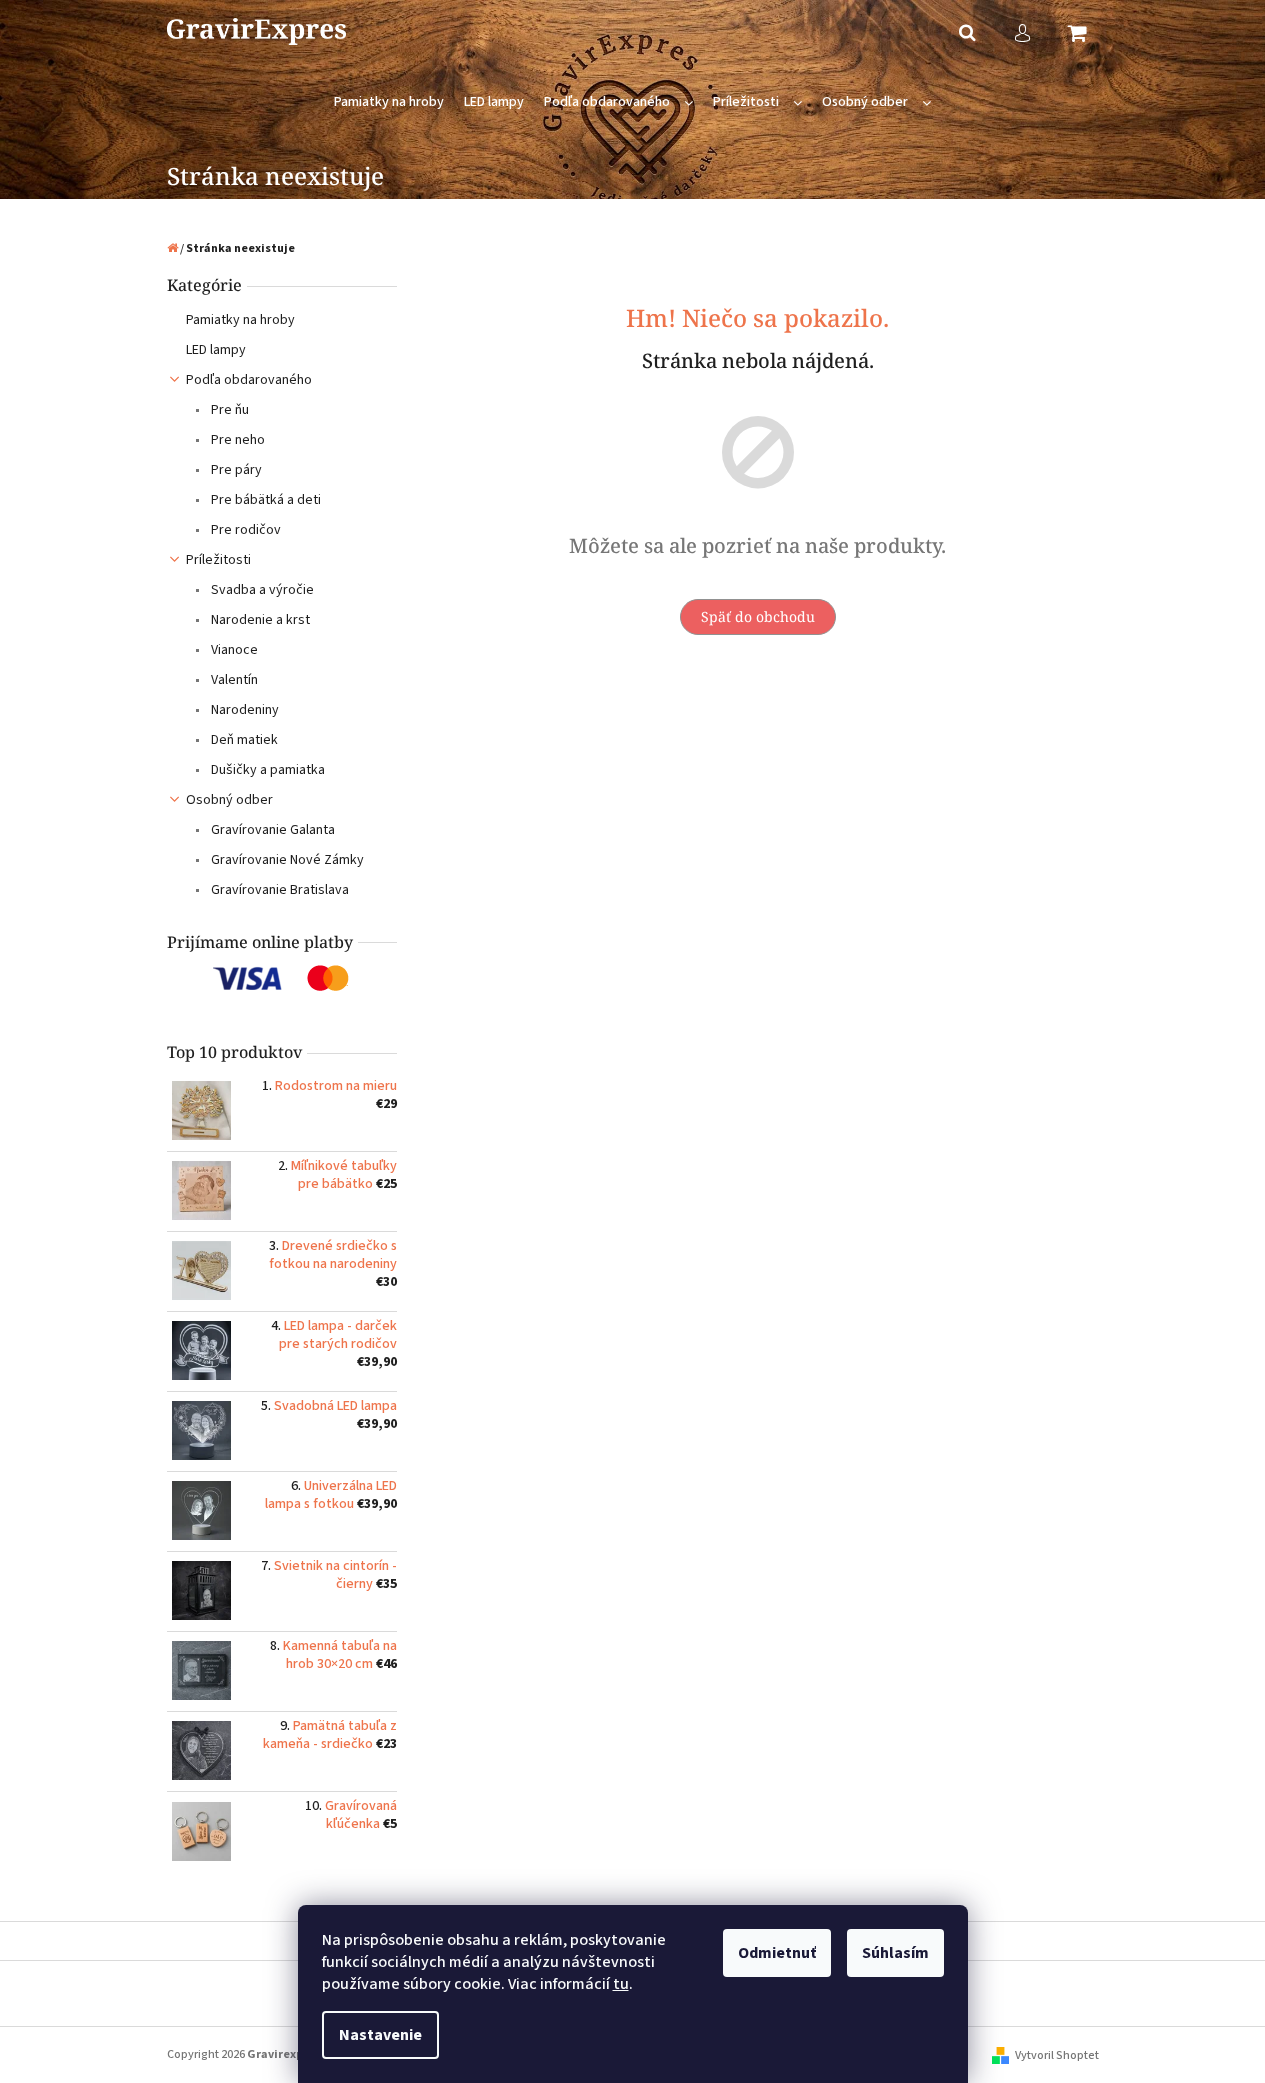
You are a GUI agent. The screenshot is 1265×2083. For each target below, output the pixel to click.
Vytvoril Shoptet (1057, 2055)
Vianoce (233, 650)
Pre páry (235, 470)
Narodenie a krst (259, 620)
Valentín (233, 680)
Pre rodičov (244, 530)
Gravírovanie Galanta (271, 830)
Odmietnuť (777, 1953)
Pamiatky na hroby (240, 320)
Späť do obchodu (758, 616)
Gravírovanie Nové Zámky (286, 860)
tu (621, 1984)
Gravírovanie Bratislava (278, 890)
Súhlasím (895, 1953)
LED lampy (216, 350)
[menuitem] (389, 102)
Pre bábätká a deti (264, 500)
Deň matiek (243, 740)
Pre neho (236, 440)
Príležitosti (218, 560)
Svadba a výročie (261, 590)
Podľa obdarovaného (249, 380)
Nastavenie (380, 2035)
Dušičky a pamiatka (266, 770)
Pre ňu (228, 410)
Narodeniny (243, 710)
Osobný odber (229, 800)
